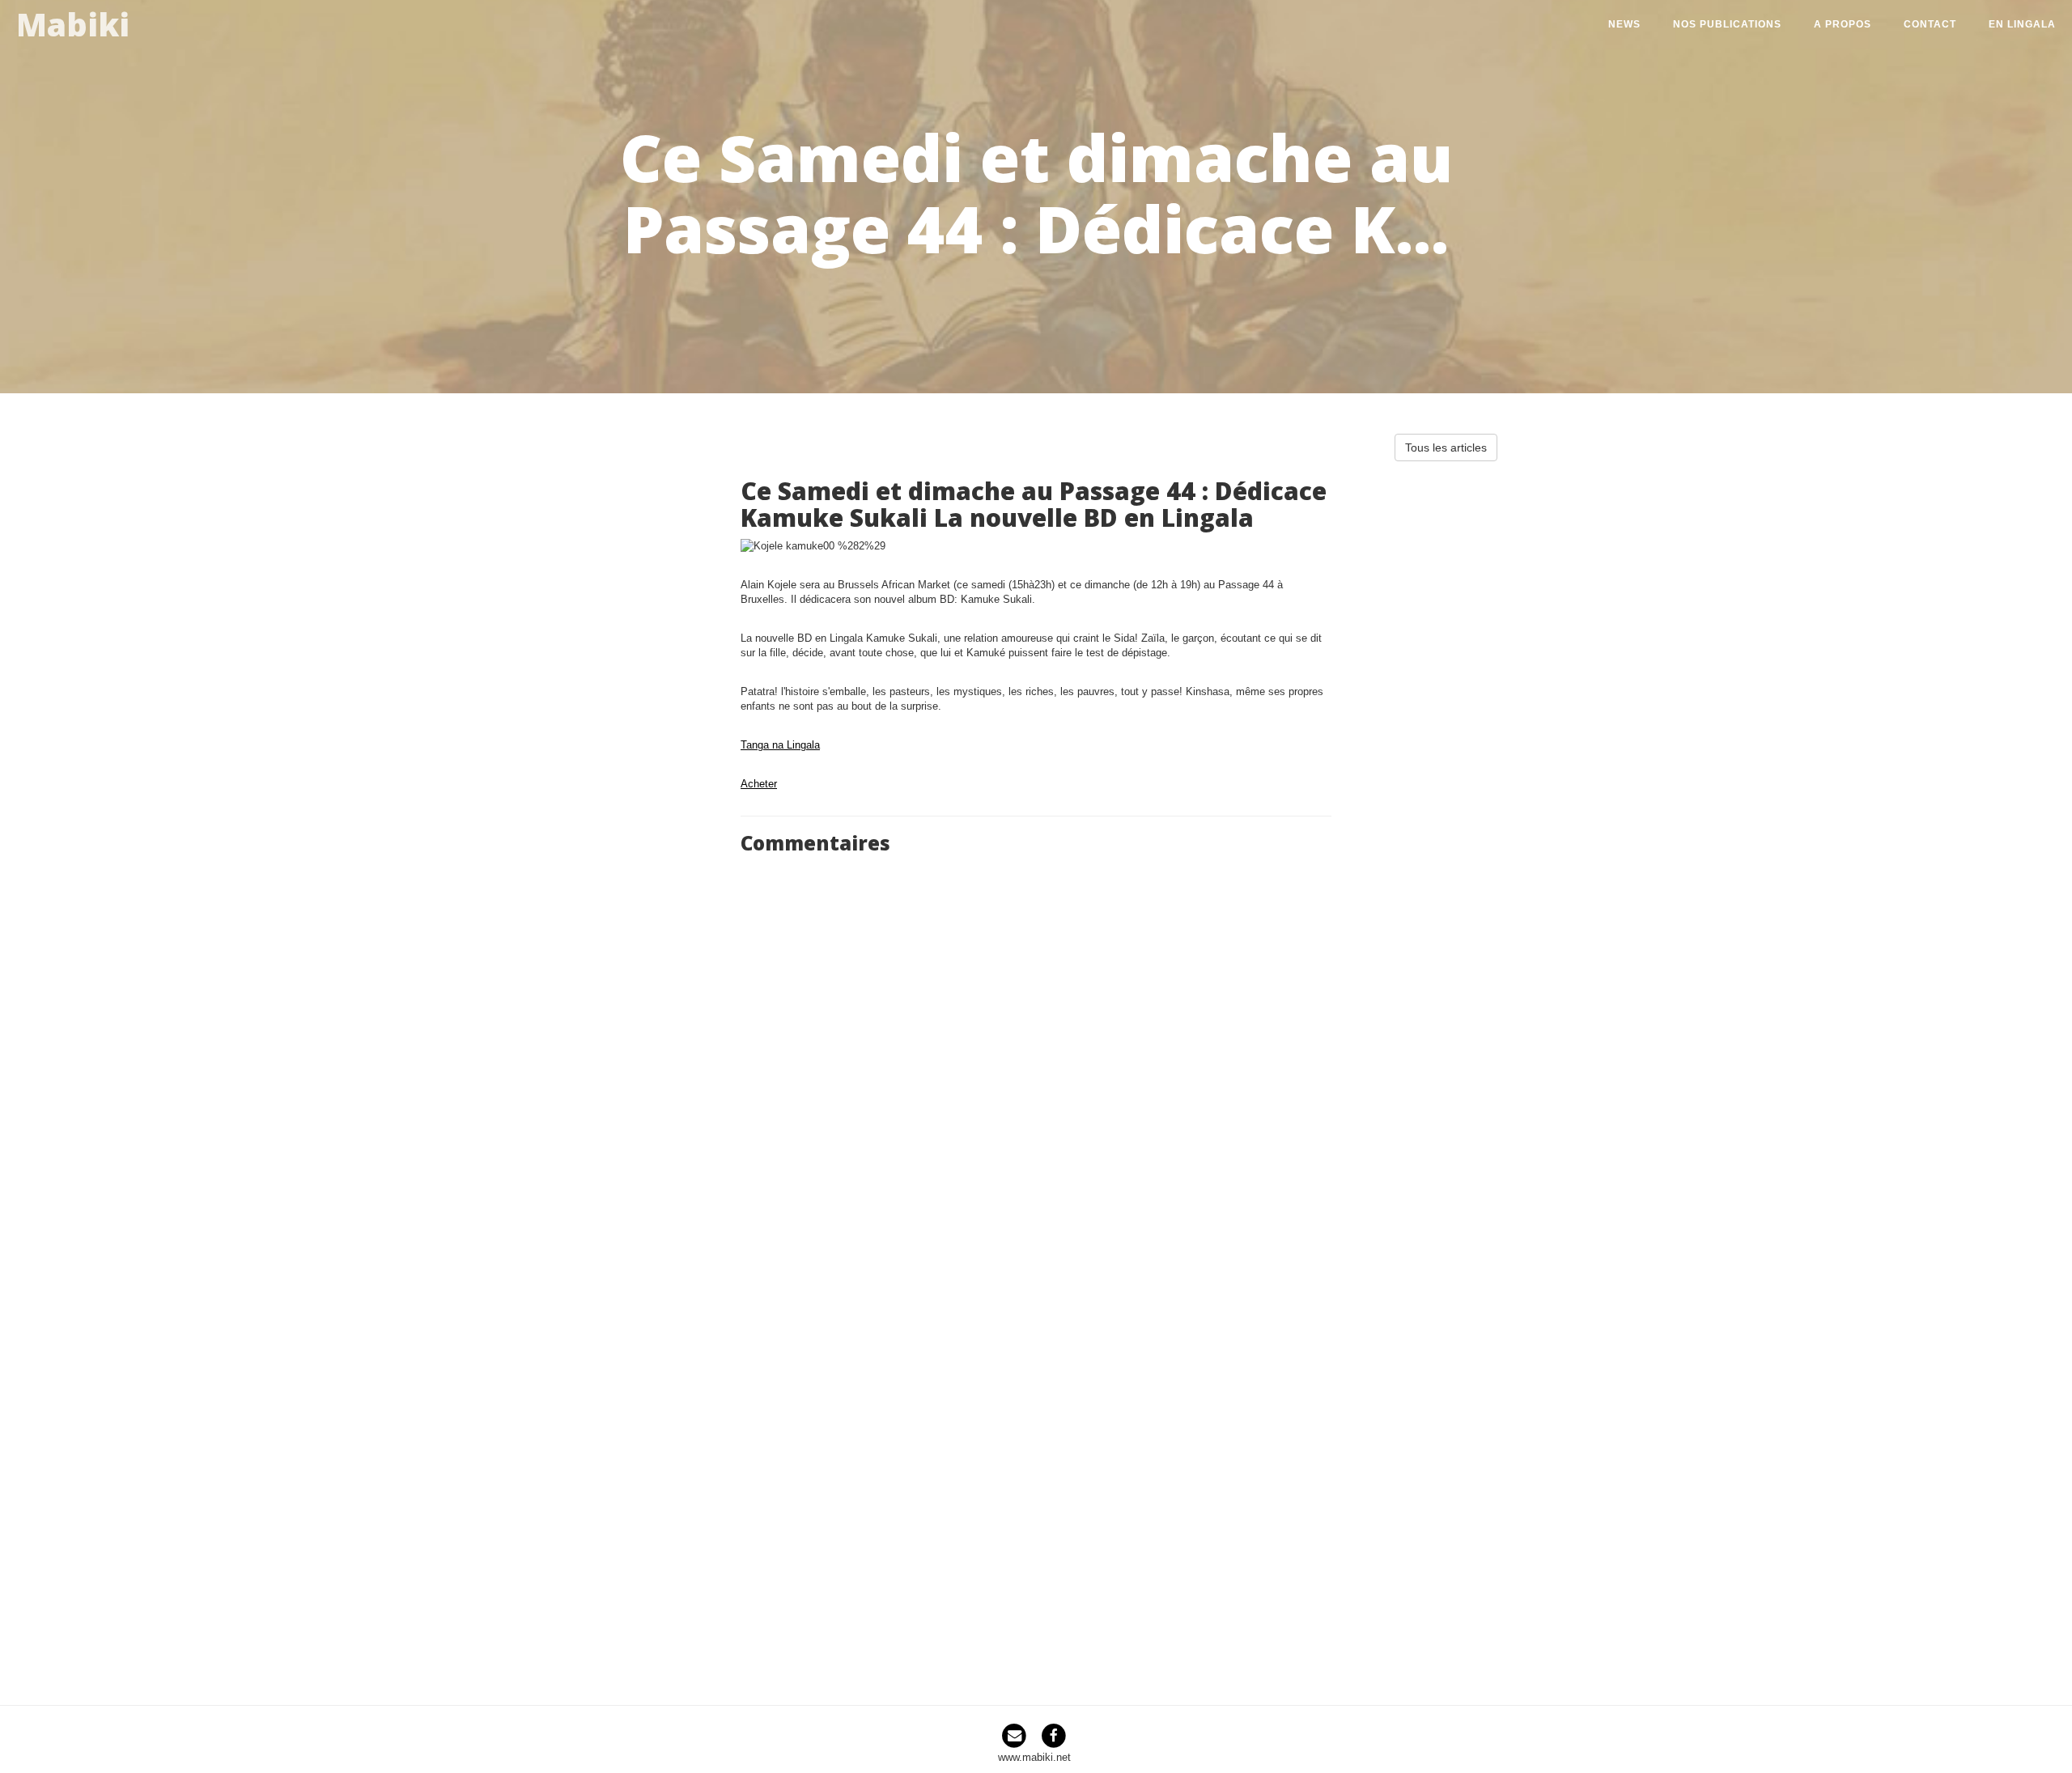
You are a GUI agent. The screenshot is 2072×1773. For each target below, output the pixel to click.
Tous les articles (1446, 447)
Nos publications (1727, 24)
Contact (1930, 24)
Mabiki (73, 21)
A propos (1843, 24)
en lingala (2022, 24)
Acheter (759, 784)
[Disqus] (1036, 1064)
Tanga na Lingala (780, 745)
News (1624, 24)
